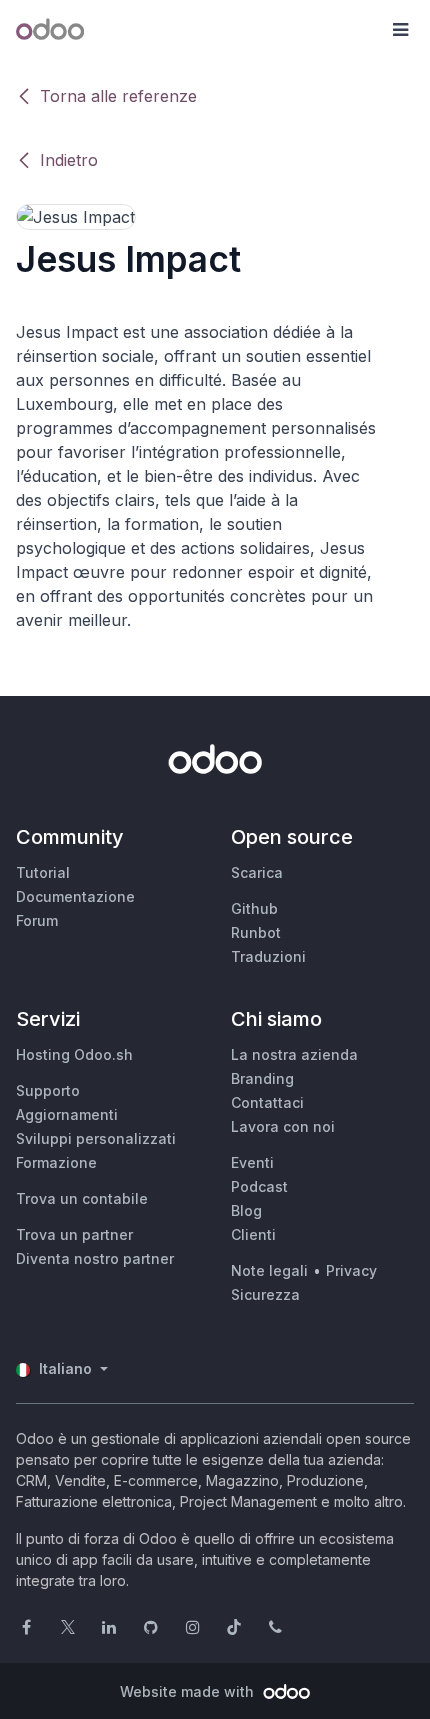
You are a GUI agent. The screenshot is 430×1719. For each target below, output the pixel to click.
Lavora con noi (283, 1126)
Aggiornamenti (67, 1114)
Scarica (257, 872)
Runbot (256, 932)
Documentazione (75, 896)
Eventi (252, 1162)
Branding (262, 1078)
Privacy (351, 1270)
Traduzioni (268, 956)
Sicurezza (265, 1294)
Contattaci (267, 1102)
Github (254, 908)
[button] (400, 30)
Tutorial (43, 872)
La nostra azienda (294, 1054)
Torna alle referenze (118, 96)
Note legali (269, 1270)
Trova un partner (74, 1234)
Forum (37, 920)
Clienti (253, 1234)
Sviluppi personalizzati (96, 1138)
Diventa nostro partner (95, 1258)
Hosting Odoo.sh (74, 1054)
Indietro (69, 160)
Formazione (56, 1162)
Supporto (48, 1090)
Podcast (259, 1186)
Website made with (189, 1691)
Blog (246, 1210)
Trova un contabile (82, 1198)
